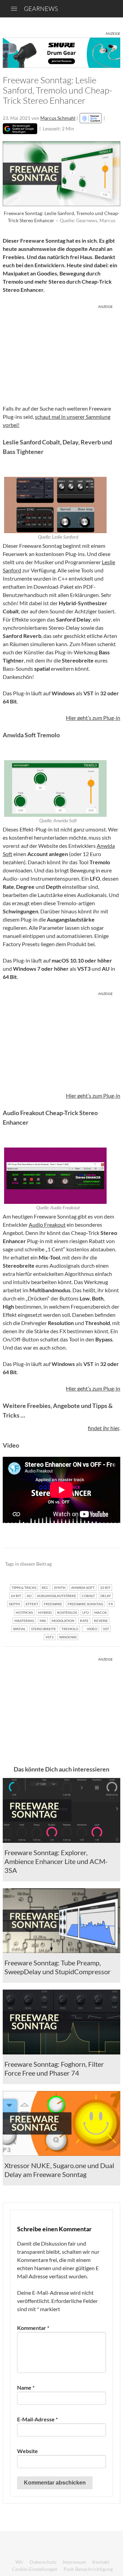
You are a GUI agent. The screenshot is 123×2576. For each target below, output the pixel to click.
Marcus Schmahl (58, 118)
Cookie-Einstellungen (35, 2569)
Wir (19, 2562)
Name (26, 2387)
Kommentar (33, 2328)
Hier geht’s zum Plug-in (93, 718)
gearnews (41, 9)
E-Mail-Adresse (37, 2419)
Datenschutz (43, 2562)
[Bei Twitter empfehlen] (106, 1564)
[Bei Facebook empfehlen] (80, 1564)
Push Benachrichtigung (88, 2569)
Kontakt (101, 2562)
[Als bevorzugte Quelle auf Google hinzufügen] (20, 129)
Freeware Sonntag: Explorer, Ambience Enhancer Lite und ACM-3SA (56, 1861)
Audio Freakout (47, 1225)
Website (28, 2451)
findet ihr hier (104, 1428)
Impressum (74, 2562)
